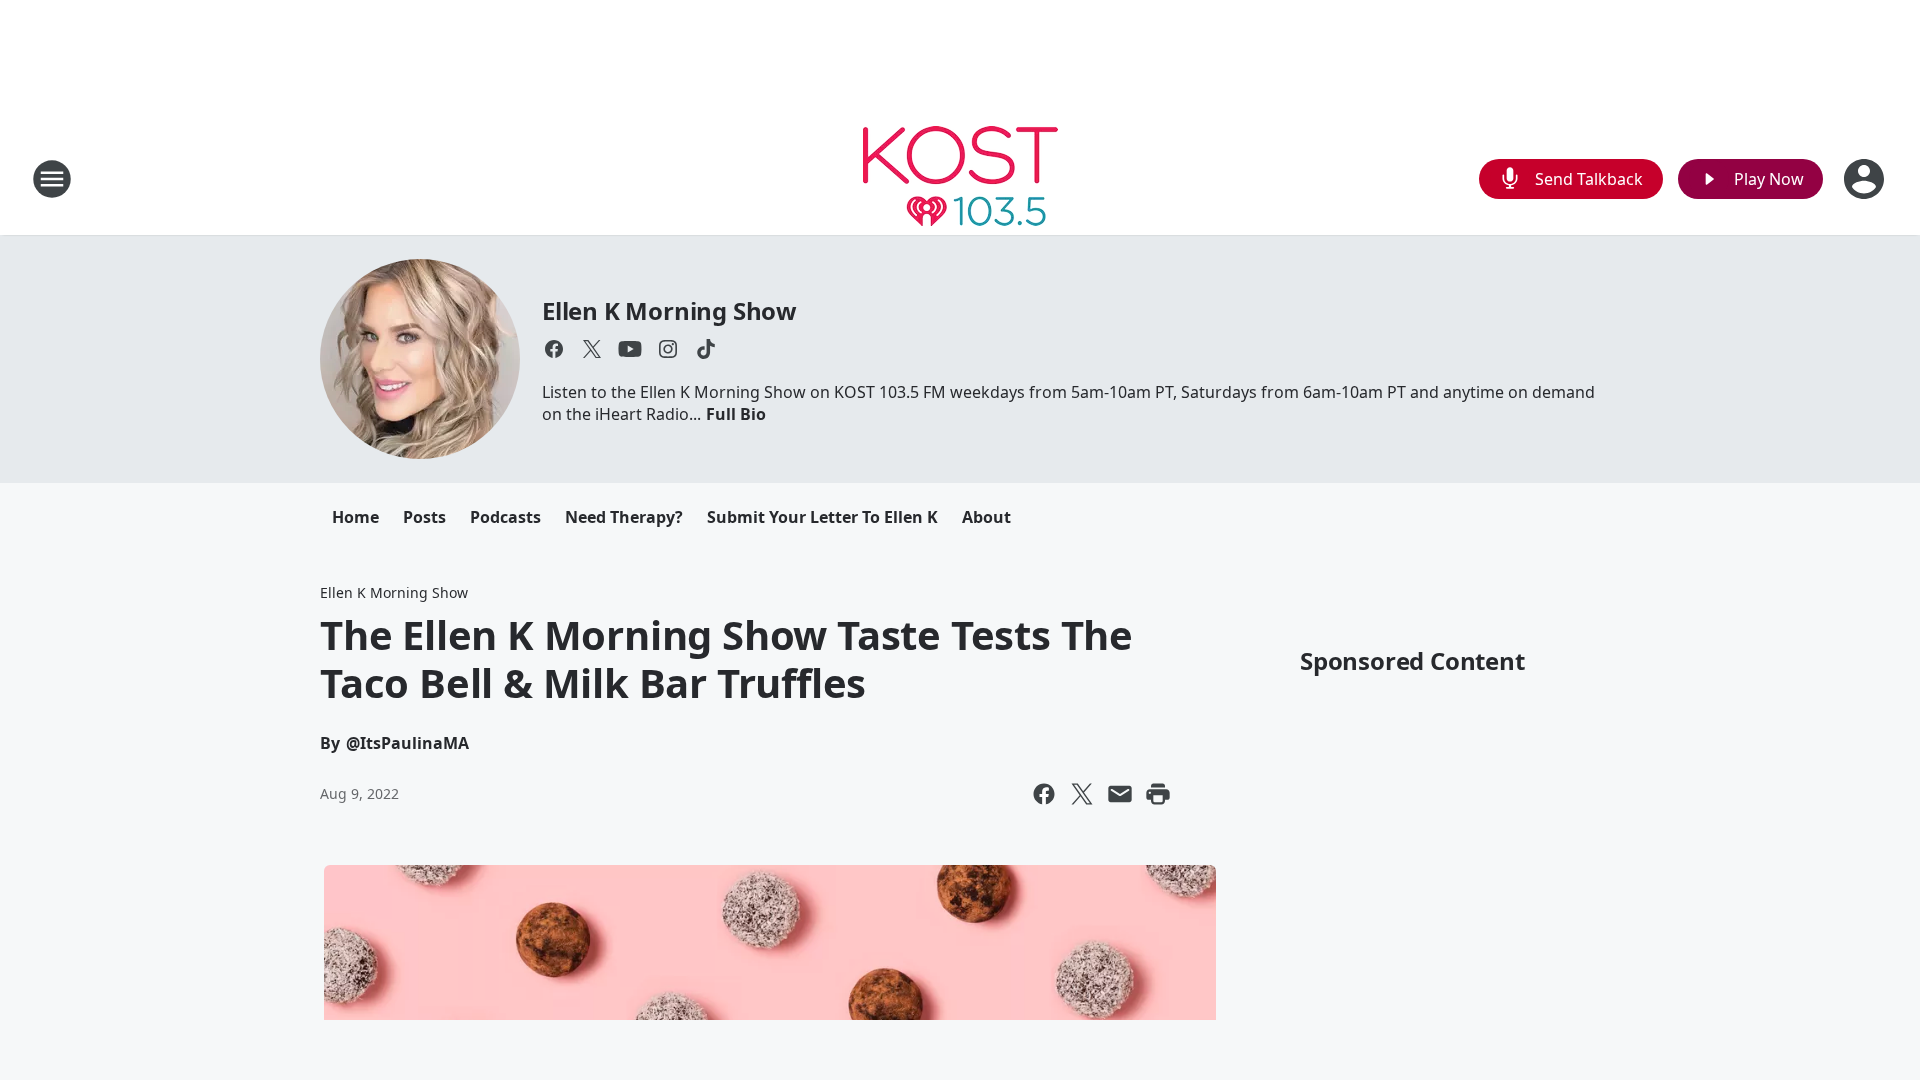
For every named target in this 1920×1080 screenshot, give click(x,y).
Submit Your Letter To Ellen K (822, 517)
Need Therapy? (624, 517)
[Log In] (1866, 179)
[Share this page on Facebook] (1044, 794)
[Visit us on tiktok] (706, 349)
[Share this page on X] (1082, 794)
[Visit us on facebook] (554, 349)
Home (355, 517)
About (986, 517)
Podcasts (505, 517)
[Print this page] (1158, 794)
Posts (424, 517)
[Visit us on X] (592, 349)
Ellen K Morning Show (669, 310)
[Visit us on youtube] (630, 349)
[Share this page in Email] (1120, 794)
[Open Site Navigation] (52, 179)
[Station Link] (960, 178)
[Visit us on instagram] (668, 349)
